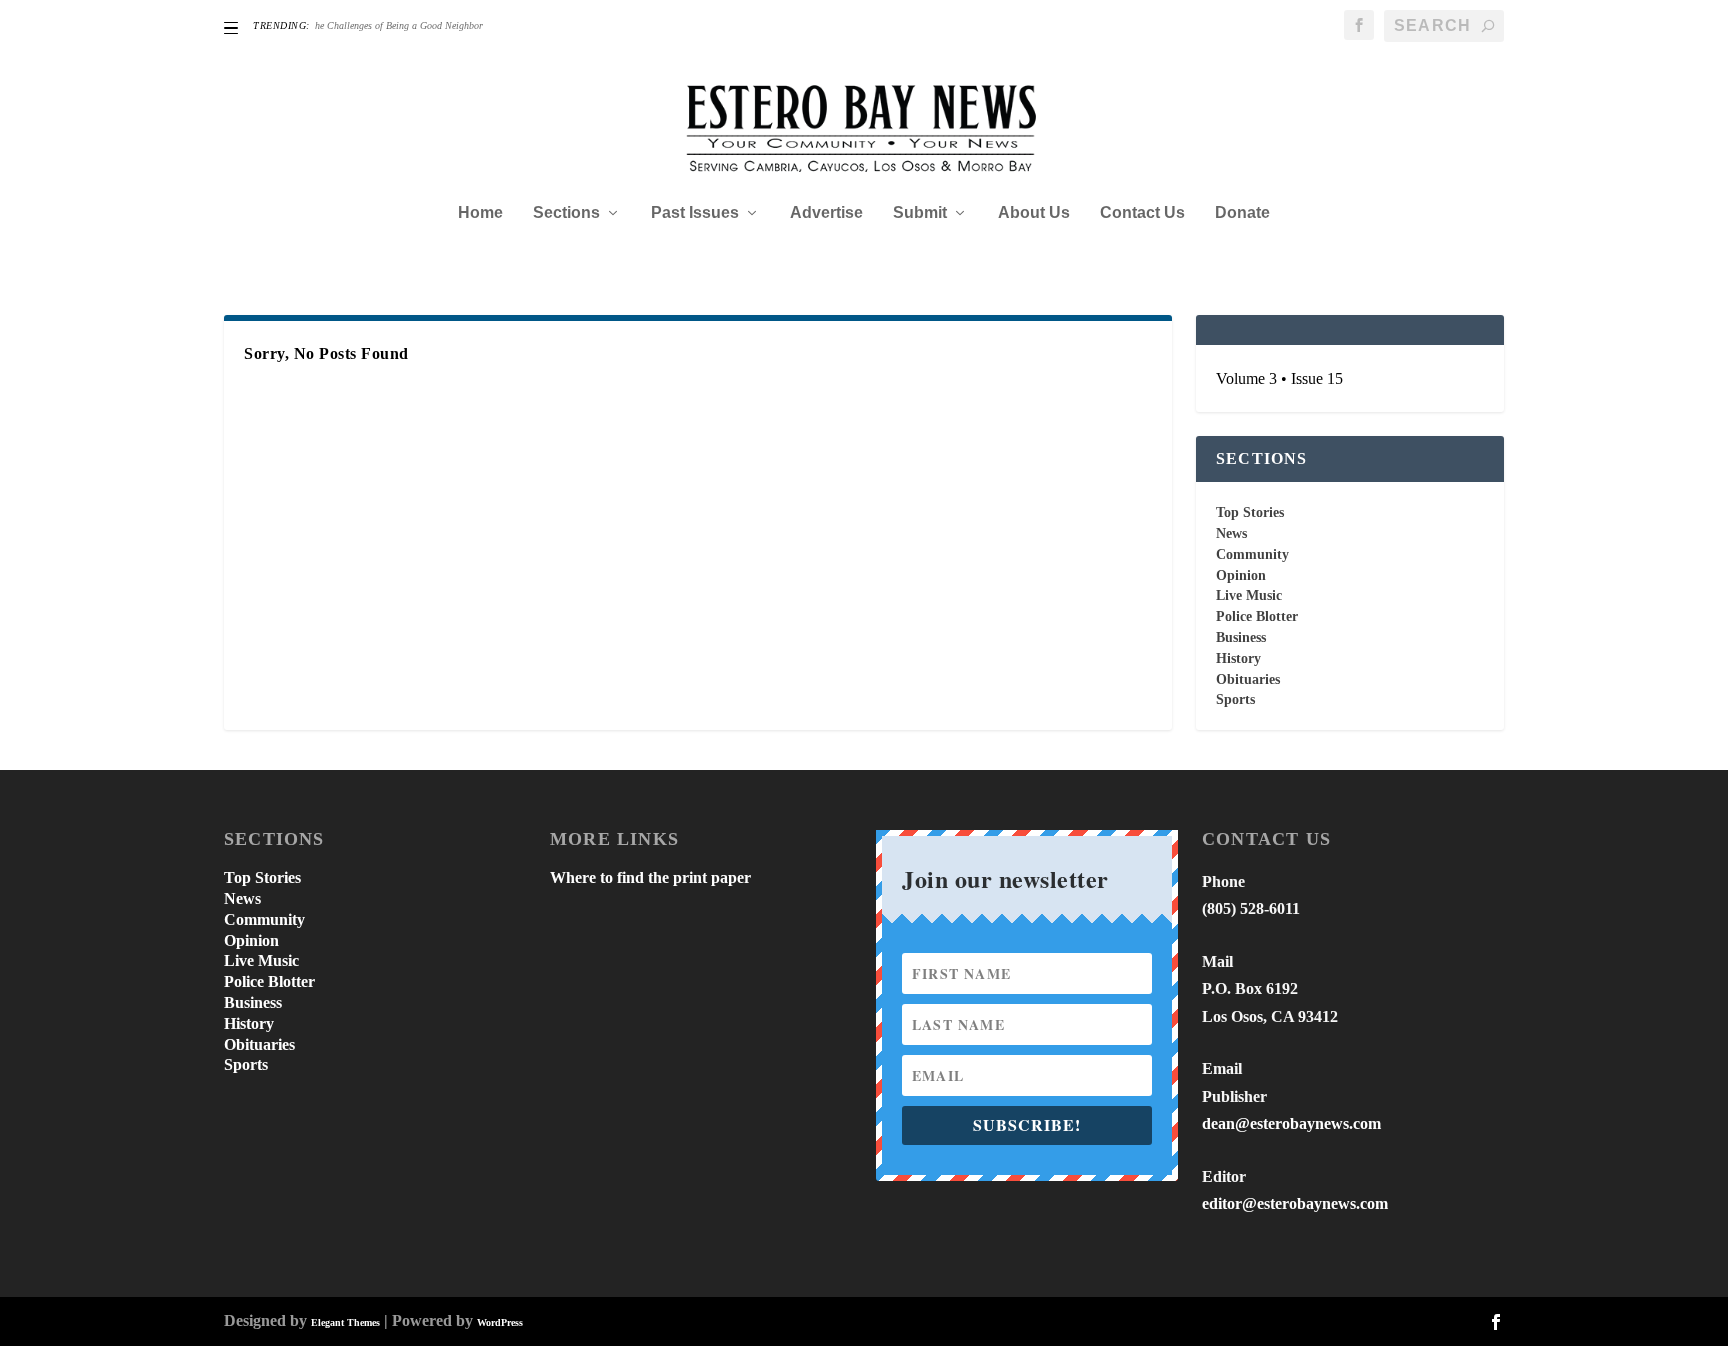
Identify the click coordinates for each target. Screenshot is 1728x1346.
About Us (1034, 213)
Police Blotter (1257, 616)
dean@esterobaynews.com (1291, 1123)
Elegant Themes (345, 1322)
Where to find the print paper (650, 877)
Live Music (1249, 595)
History (1238, 658)
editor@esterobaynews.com (1295, 1203)
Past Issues (695, 213)
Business (1241, 637)
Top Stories (1250, 512)
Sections (566, 213)
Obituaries (1248, 679)
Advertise (826, 213)
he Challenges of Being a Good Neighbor (399, 25)
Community (1252, 554)
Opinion (1241, 575)
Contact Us (1142, 213)
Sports (1235, 699)
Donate (1242, 213)
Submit (920, 213)
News (1231, 533)
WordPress (500, 1322)
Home (480, 213)
